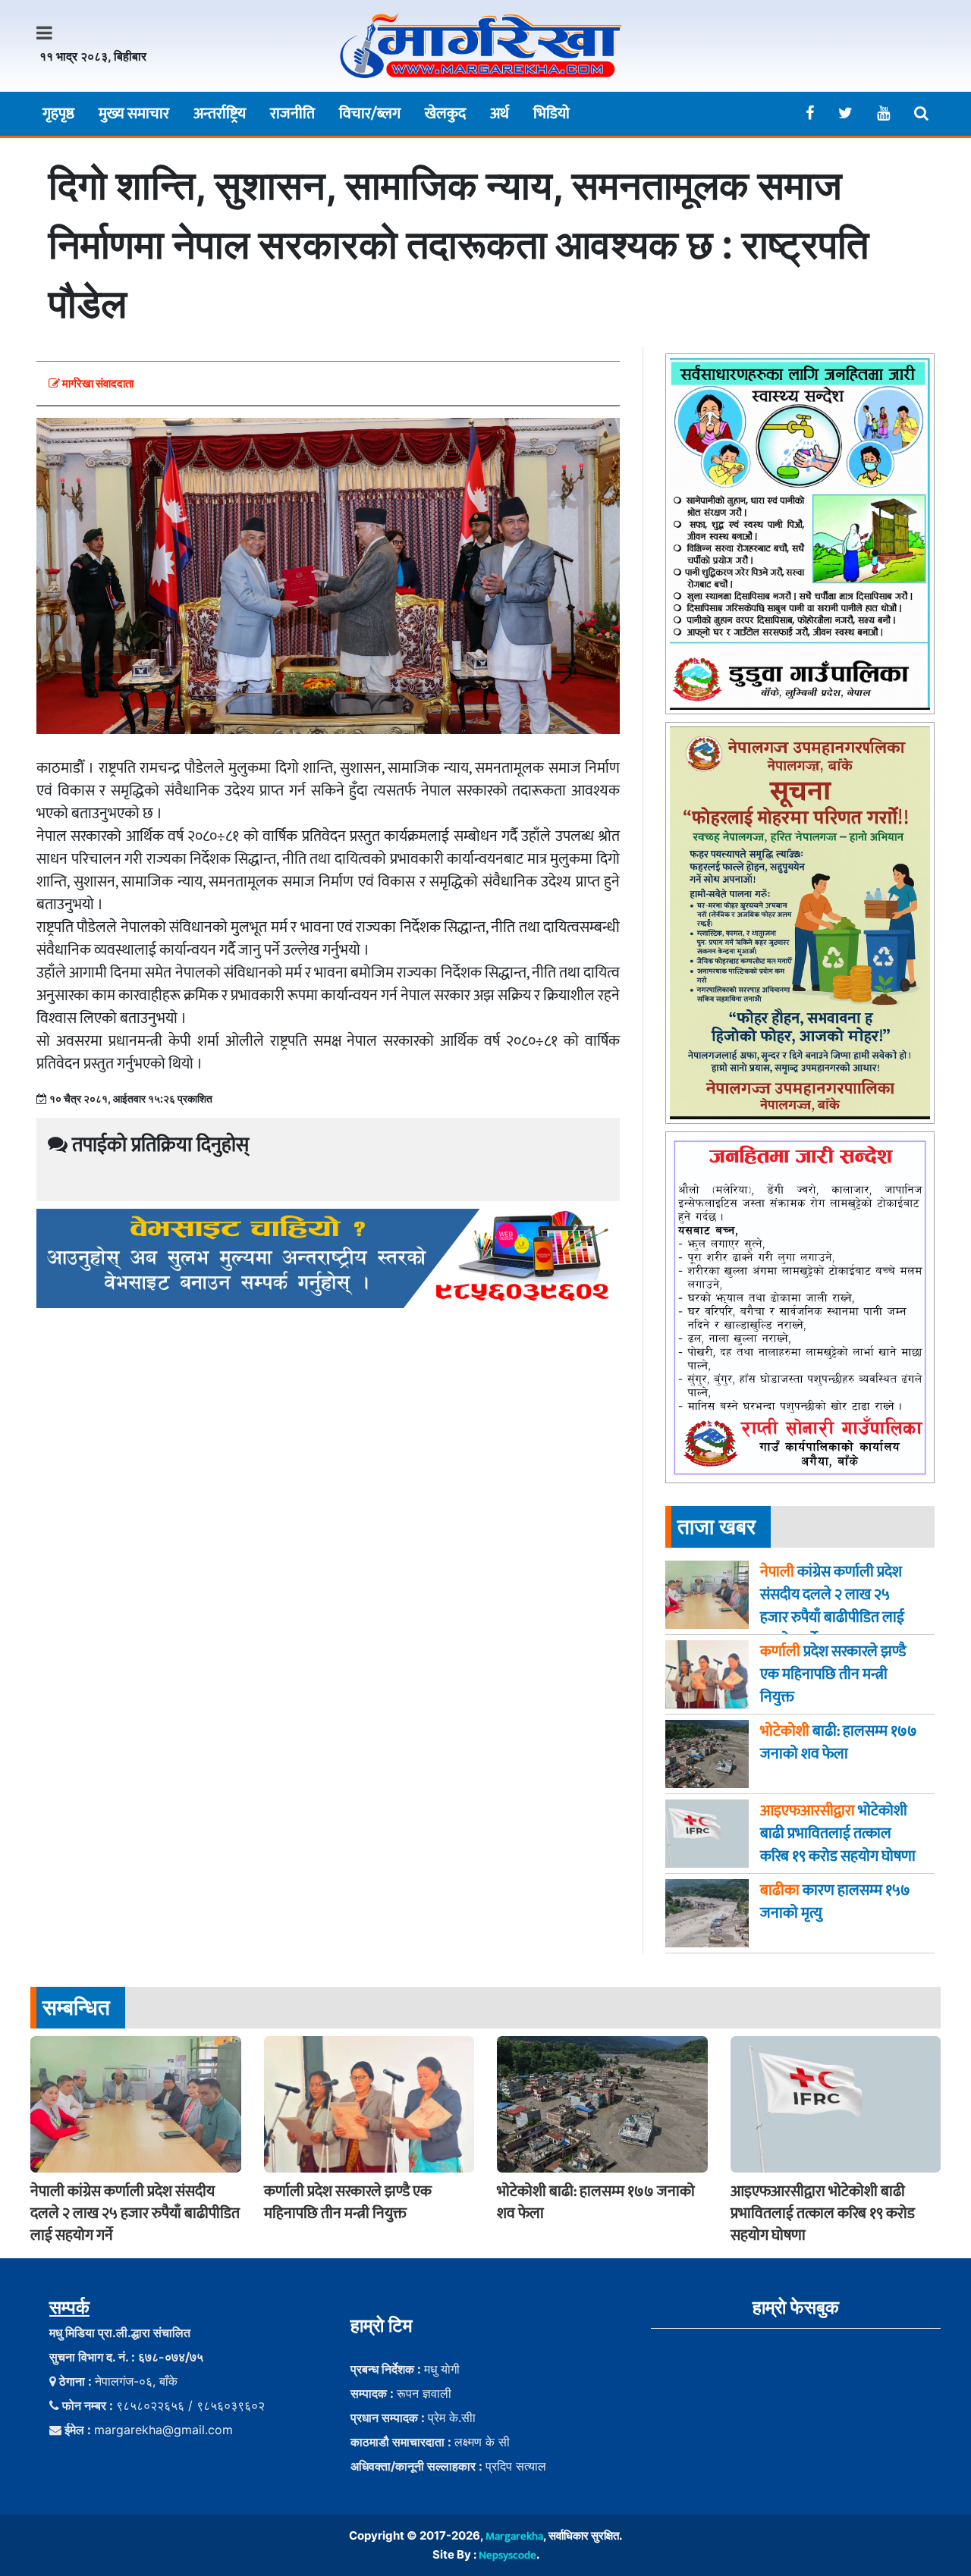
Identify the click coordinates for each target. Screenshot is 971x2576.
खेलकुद (445, 114)
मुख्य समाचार (134, 114)
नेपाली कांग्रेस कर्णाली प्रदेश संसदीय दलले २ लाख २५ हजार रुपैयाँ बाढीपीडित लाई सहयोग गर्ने (135, 2214)
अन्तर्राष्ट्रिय (220, 114)
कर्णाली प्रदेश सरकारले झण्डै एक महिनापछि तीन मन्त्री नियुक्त (348, 2203)
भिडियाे (551, 114)
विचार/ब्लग (370, 114)
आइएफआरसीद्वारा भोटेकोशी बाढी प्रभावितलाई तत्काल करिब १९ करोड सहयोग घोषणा (823, 2214)
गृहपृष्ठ (58, 114)
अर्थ (500, 114)
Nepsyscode (507, 2555)
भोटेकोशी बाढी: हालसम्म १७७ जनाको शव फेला (596, 2203)
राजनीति (292, 114)
